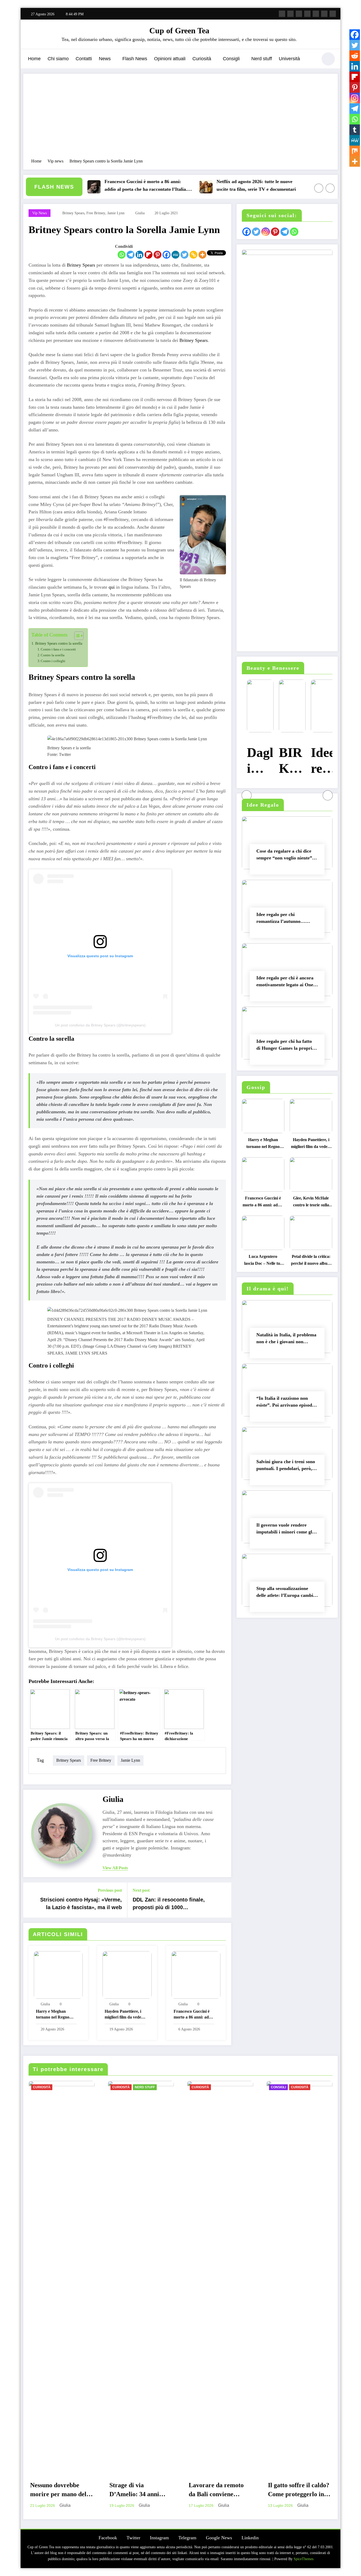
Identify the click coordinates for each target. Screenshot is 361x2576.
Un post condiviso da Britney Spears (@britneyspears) (100, 1025)
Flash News (135, 59)
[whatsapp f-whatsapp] (333, 14)
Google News (219, 2538)
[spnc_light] (328, 59)
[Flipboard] (149, 255)
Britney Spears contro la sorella (59, 643)
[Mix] (355, 151)
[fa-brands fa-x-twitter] (290, 14)
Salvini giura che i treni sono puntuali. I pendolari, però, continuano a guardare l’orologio (286, 1466)
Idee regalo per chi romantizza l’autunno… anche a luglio (281, 919)
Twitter (133, 2538)
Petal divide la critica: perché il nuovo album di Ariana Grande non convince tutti (311, 1261)
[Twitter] (184, 255)
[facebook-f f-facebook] (282, 14)
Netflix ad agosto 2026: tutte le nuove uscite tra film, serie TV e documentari (216, 185)
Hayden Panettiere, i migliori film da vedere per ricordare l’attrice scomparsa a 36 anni (125, 2015)
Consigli (231, 59)
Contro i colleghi (53, 661)
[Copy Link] (193, 255)
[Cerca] (311, 60)
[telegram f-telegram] (307, 14)
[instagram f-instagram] (299, 14)
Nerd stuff (262, 59)
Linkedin (250, 2538)
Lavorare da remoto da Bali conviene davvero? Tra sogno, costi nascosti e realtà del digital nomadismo (219, 2491)
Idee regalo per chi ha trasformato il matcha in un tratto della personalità (319, 761)
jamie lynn (116, 213)
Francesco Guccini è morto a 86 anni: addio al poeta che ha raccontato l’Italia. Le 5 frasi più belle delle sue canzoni (106, 186)
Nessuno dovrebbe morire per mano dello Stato (61, 2491)
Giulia (140, 213)
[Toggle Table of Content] (76, 636)
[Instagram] (355, 98)
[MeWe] (175, 255)
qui (112, 587)
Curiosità (202, 59)
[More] (202, 255)
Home (34, 59)
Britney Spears (81, 265)
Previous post (110, 1890)
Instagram (159, 2538)
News (105, 59)
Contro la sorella (53, 655)
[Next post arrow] (224, 1900)
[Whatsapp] (122, 255)
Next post (141, 1890)
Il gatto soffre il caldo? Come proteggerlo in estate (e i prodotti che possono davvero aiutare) (299, 2491)
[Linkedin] (140, 255)
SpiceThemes (304, 2559)
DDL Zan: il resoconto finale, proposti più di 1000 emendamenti (169, 1905)
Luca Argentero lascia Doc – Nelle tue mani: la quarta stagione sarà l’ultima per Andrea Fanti (263, 1261)
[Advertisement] (181, 119)
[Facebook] (166, 255)
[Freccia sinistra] (319, 188)
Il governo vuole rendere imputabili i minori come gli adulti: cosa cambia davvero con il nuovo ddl (285, 1530)
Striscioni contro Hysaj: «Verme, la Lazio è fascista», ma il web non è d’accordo (81, 1905)
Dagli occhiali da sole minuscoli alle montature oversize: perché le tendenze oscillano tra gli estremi (255, 761)
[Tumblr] (355, 130)
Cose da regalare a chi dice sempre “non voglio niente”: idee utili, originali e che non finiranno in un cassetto (285, 856)
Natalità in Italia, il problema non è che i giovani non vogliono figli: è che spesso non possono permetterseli (286, 1339)
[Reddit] (355, 56)
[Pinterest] (158, 255)
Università (289, 59)
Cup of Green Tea (179, 31)
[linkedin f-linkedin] (324, 14)
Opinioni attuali (170, 59)
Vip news (40, 213)
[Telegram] (131, 255)
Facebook (108, 2538)
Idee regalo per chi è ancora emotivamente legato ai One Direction (285, 982)
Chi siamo (58, 59)
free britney (96, 213)
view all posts (115, 1868)
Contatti (84, 59)
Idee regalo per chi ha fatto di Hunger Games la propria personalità (285, 1046)
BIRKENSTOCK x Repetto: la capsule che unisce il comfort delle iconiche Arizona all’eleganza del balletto (287, 761)
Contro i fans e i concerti (58, 649)
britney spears (73, 213)
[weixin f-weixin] (316, 14)
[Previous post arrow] (31, 1900)
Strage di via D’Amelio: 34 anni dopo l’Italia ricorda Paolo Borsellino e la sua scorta (137, 2491)
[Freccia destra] (330, 188)
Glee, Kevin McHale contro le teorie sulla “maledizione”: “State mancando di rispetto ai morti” (311, 1203)
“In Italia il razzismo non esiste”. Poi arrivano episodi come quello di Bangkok (285, 1403)
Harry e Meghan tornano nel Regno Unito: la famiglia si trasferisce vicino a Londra (53, 2015)
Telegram (187, 2538)
